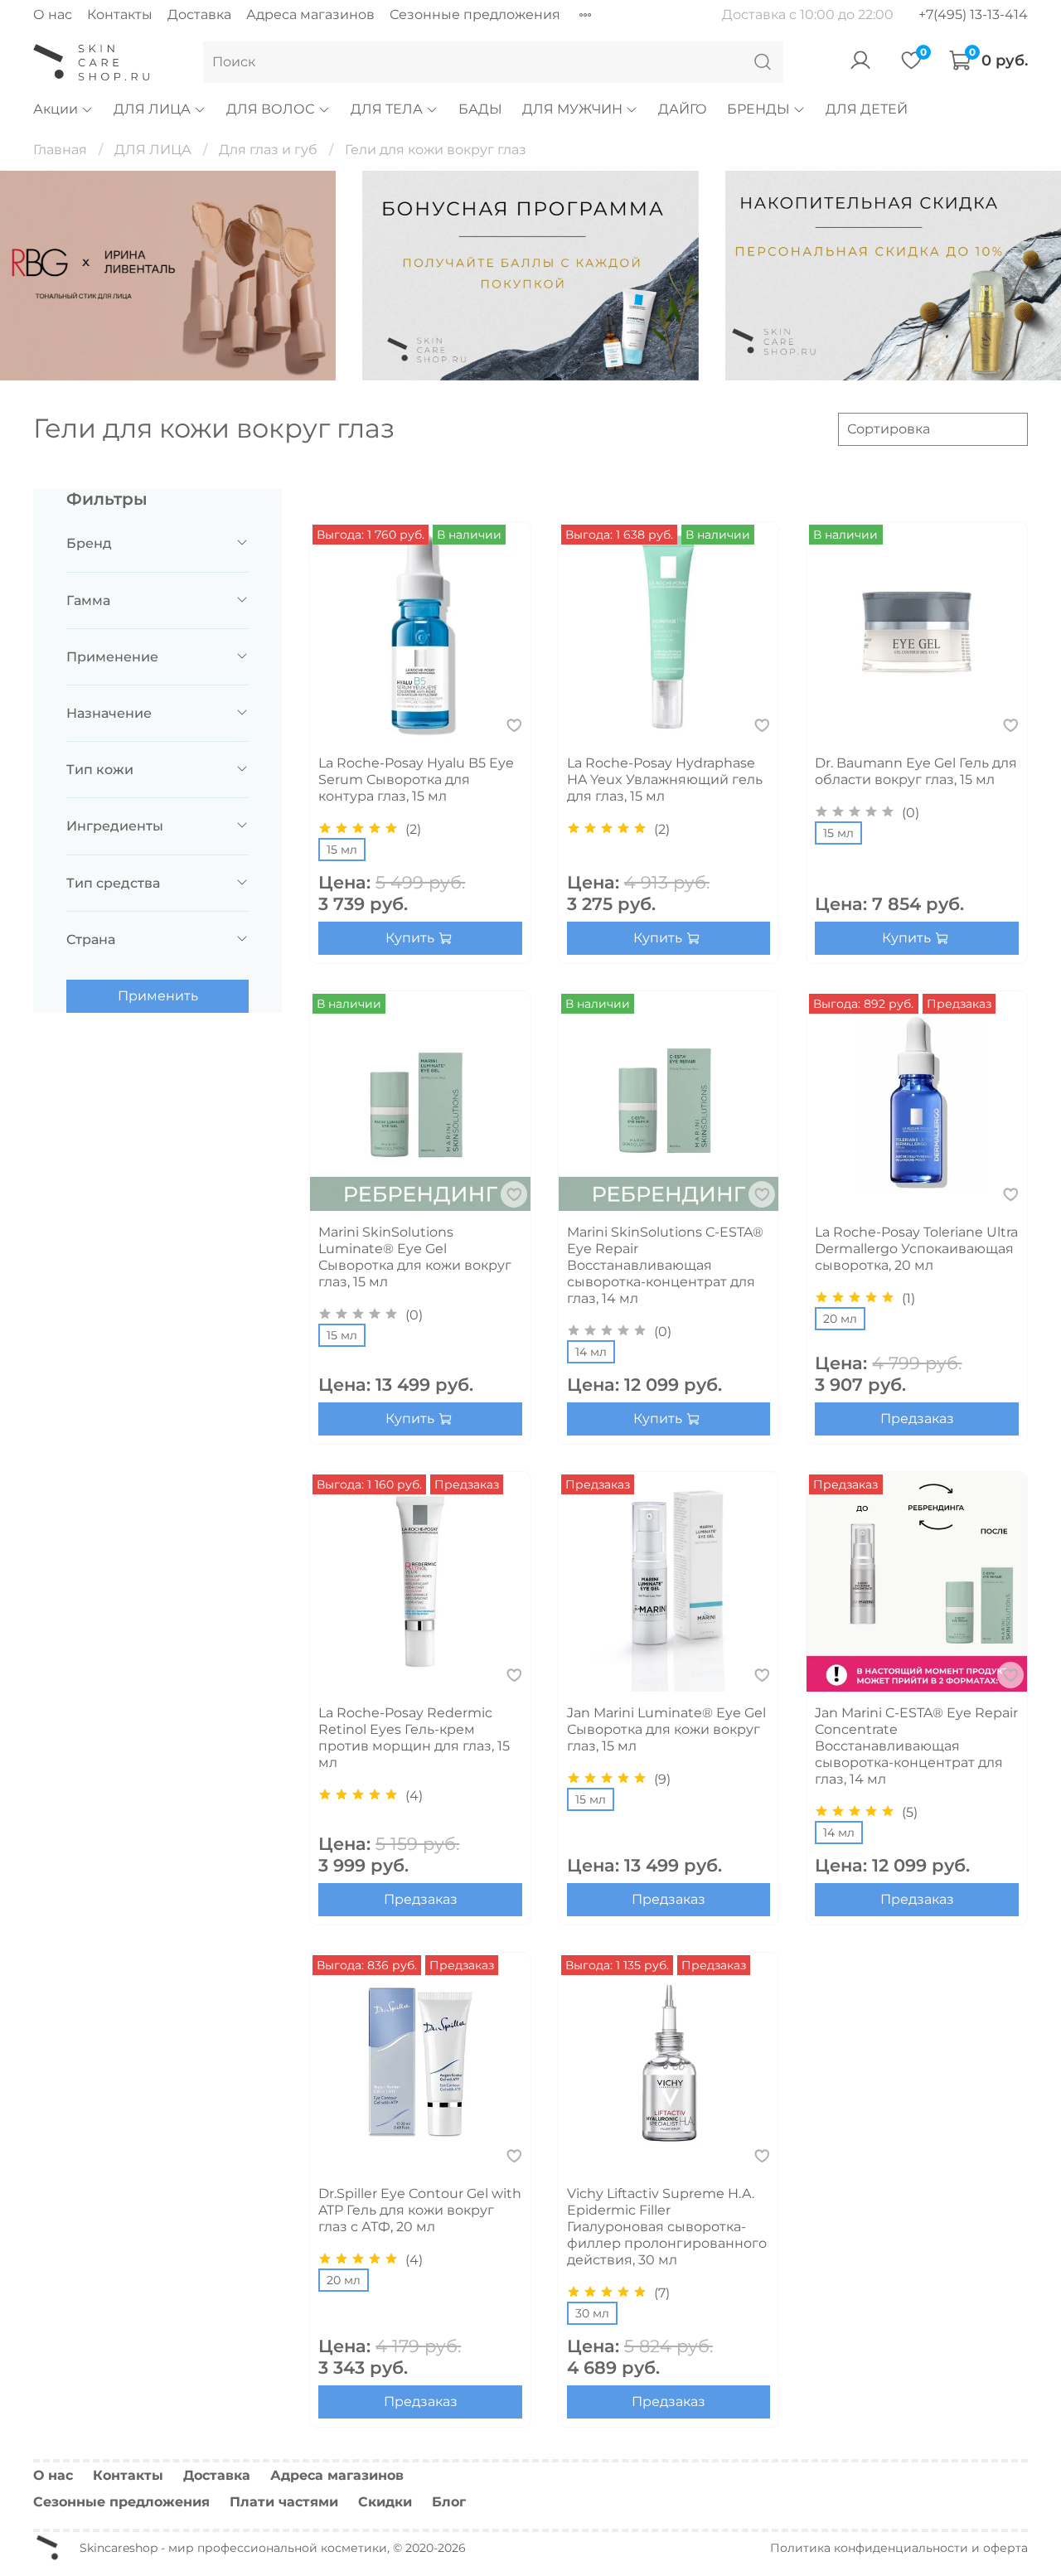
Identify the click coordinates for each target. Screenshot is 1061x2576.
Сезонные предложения (475, 15)
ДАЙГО (683, 109)
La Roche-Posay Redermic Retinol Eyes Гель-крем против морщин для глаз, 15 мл (414, 1738)
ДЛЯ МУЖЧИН (572, 109)
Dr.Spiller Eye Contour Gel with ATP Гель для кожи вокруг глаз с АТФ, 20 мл (420, 2210)
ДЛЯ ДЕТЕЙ (867, 109)
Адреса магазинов (310, 15)
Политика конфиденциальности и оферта (899, 2548)
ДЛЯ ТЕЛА (387, 109)
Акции (56, 109)
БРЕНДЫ (758, 109)
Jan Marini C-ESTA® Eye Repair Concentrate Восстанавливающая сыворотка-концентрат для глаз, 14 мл (916, 1746)
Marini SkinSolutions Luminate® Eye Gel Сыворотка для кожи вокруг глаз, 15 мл (415, 1257)
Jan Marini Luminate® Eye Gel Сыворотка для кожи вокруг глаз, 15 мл (666, 1729)
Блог (449, 2502)
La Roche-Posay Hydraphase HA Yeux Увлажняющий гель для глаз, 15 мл (665, 780)
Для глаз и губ (268, 150)
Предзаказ (917, 1419)
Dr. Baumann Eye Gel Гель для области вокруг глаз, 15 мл (916, 771)
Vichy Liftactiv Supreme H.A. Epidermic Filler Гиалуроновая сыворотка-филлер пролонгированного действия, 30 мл (667, 2227)
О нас (53, 15)
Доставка (199, 15)
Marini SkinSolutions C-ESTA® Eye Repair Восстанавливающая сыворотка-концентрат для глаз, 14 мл (665, 1265)
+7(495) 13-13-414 (973, 15)
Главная (60, 150)
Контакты (120, 15)
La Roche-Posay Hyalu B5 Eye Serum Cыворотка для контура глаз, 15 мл (416, 780)
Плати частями (284, 2502)
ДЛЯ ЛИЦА (152, 109)
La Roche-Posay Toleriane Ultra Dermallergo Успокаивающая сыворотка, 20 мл (916, 1249)
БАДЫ (480, 109)
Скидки (385, 2502)
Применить (158, 996)
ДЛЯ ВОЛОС (270, 109)
